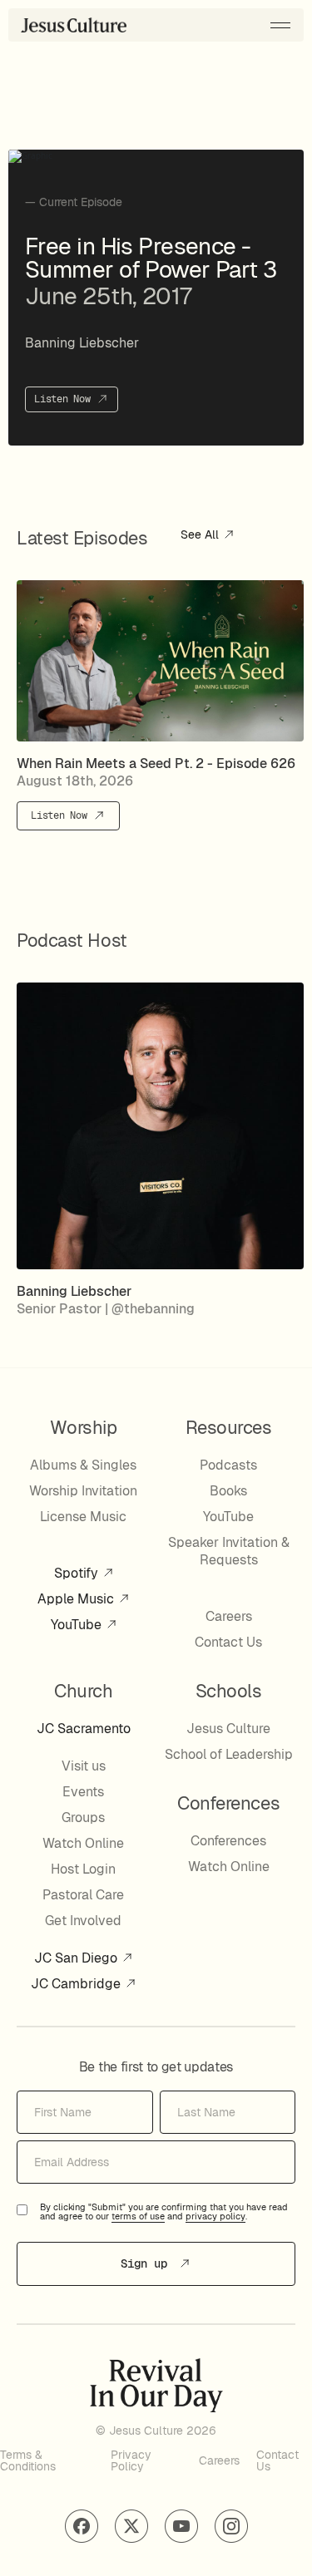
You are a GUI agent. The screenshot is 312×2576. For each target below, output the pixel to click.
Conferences (228, 1841)
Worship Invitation (83, 1491)
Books (228, 1491)
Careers (229, 1616)
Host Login (83, 1869)
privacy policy (215, 2217)
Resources (229, 1427)
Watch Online (83, 1843)
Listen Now (65, 399)
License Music (83, 1517)
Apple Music (77, 1599)
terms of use (138, 2217)
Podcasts (228, 1465)
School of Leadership (229, 1754)
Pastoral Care (83, 1895)
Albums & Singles (83, 1465)
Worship (83, 1427)
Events (83, 1792)
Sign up (147, 2263)
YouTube (78, 1625)
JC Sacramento (84, 1729)
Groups (83, 1817)
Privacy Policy (131, 2460)
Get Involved (83, 1921)
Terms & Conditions (28, 2460)
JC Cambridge (77, 1984)
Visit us (84, 1766)
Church (83, 1691)
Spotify (78, 1573)
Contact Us (228, 1642)
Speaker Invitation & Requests (229, 1551)
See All (201, 535)
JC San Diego (77, 1958)
